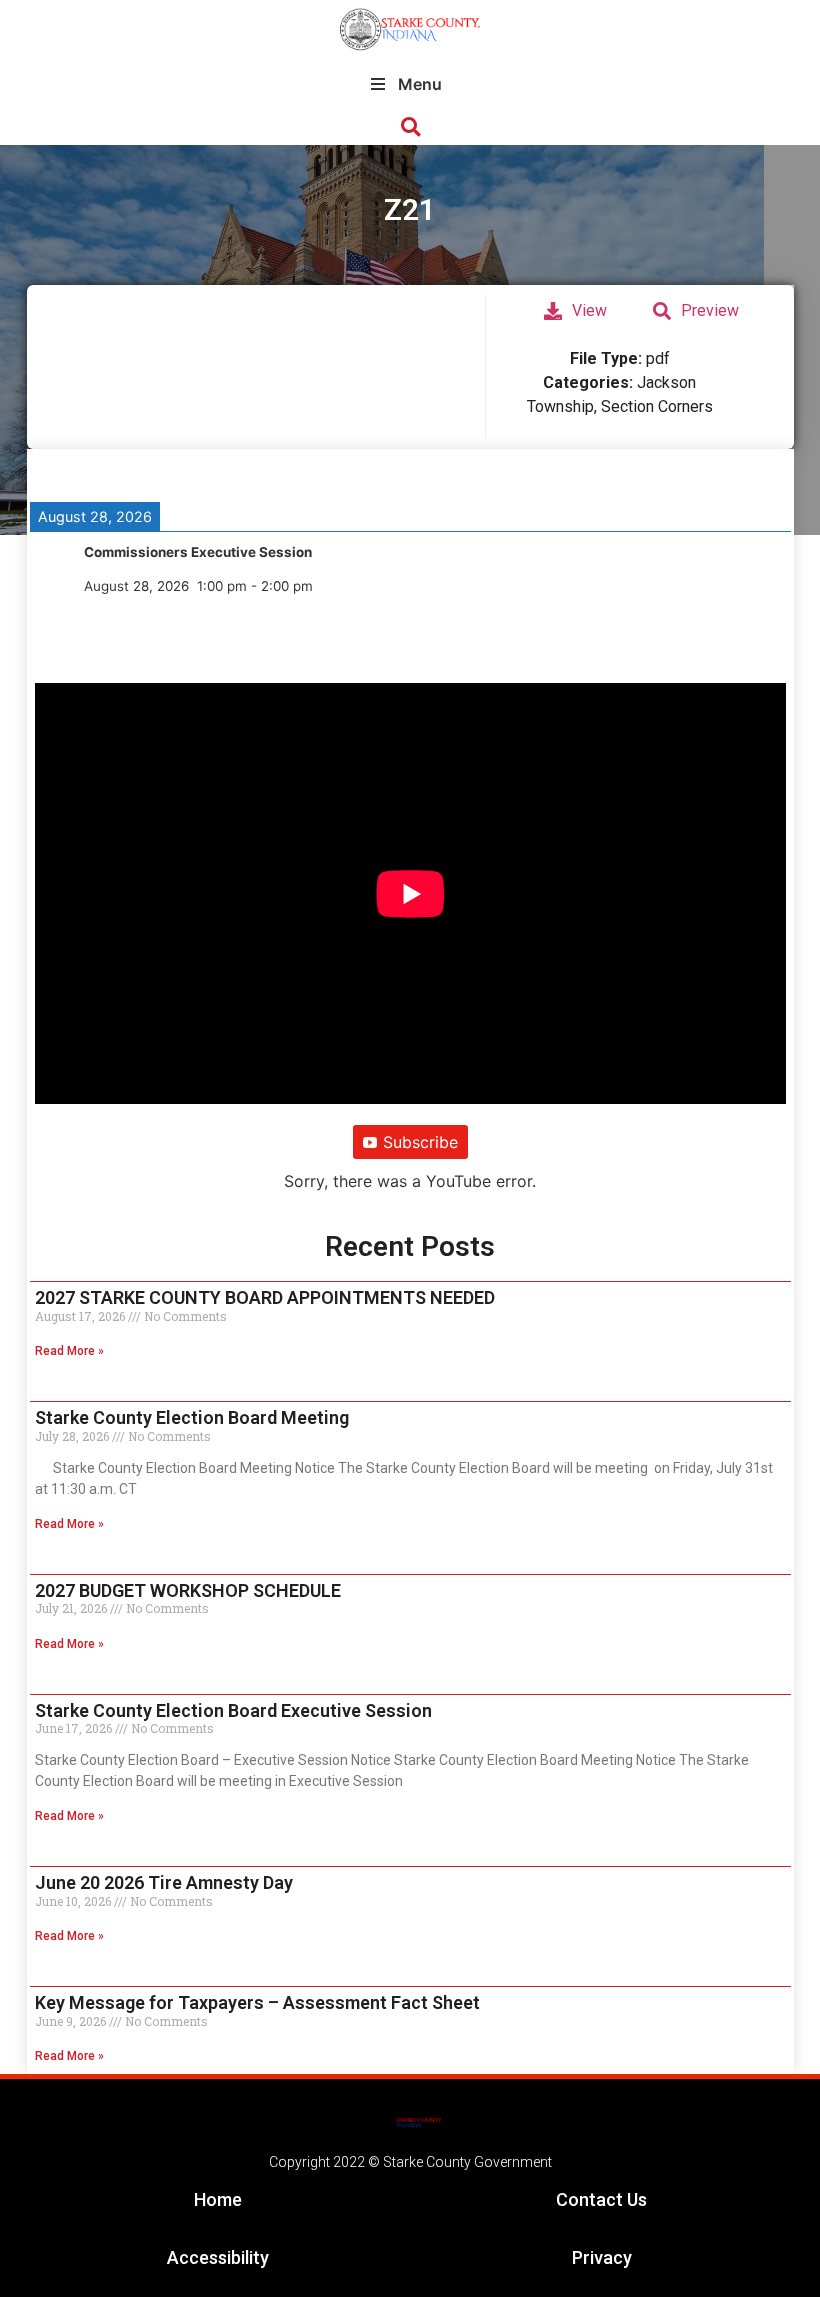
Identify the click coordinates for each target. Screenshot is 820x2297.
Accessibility (218, 2257)
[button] (410, 127)
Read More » (69, 1351)
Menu (420, 84)
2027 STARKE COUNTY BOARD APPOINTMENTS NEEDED (265, 1297)
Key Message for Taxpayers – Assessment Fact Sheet (257, 2002)
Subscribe (420, 1142)
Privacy (602, 2257)
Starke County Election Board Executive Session (233, 1710)
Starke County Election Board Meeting (192, 1417)
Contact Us (601, 2199)
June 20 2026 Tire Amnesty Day (164, 1882)
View (589, 310)
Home (218, 2199)
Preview (710, 310)
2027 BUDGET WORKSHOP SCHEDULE (188, 1590)
